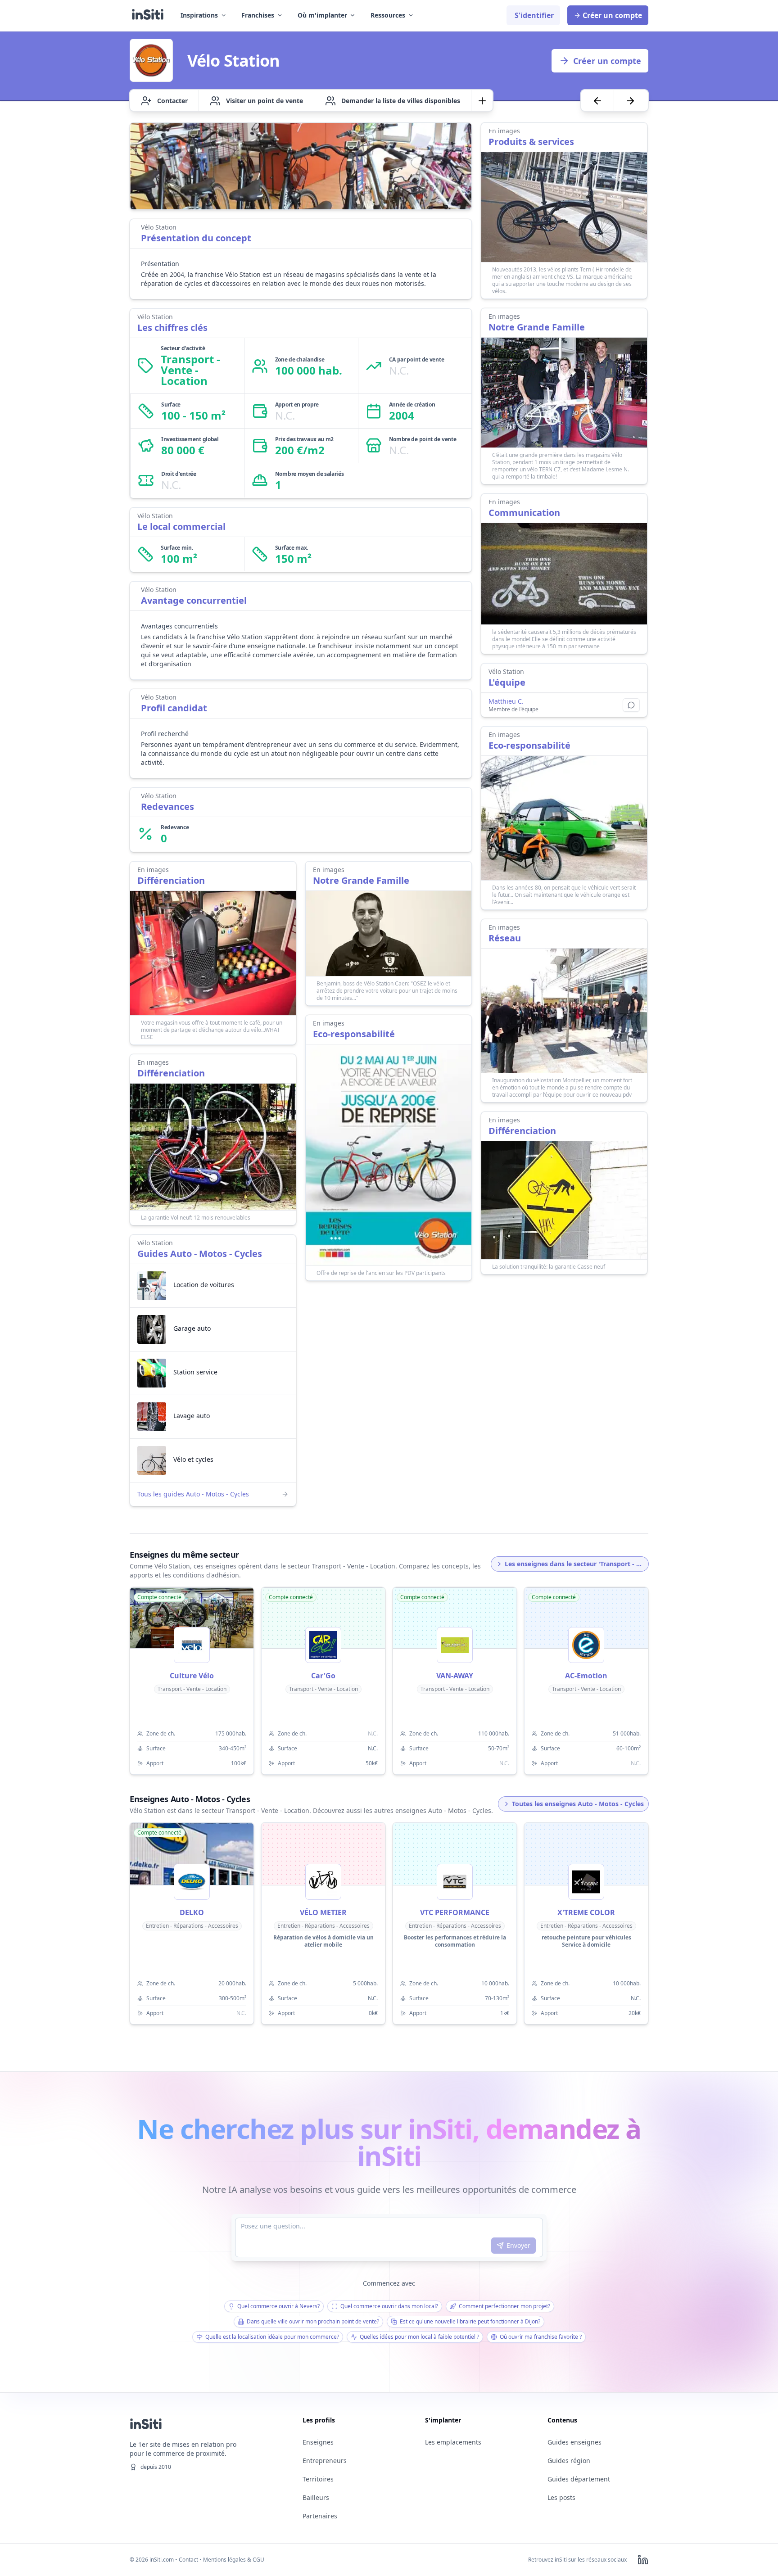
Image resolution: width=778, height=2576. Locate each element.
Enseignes (318, 2442)
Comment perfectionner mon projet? (504, 2306)
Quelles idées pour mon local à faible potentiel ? (419, 2337)
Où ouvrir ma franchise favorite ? (541, 2337)
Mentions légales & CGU (234, 2560)
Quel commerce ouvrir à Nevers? (278, 2306)
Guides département (579, 2479)
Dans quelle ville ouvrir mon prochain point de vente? (313, 2321)
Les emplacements (453, 2442)
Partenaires (320, 2516)
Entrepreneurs (325, 2461)
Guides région (569, 2461)
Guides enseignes (574, 2442)
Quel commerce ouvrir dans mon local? (389, 2306)
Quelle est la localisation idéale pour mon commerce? (272, 2337)
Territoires (318, 2479)
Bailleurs (316, 2497)
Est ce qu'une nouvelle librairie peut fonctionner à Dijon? (470, 2321)
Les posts (561, 2497)
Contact (188, 2560)
